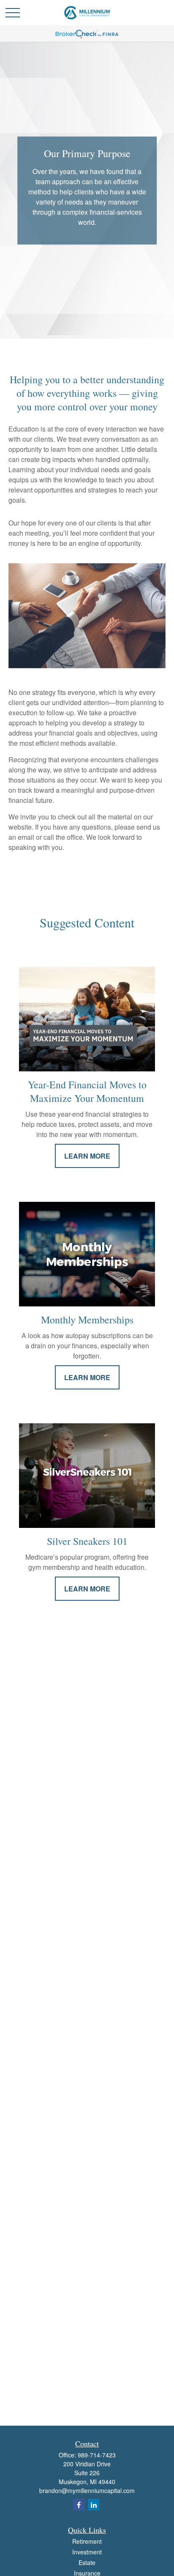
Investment (87, 2552)
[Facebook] (79, 2505)
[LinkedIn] (94, 2505)
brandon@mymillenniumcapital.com (87, 2490)
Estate (87, 2562)
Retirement (87, 2541)
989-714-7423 (97, 2455)
